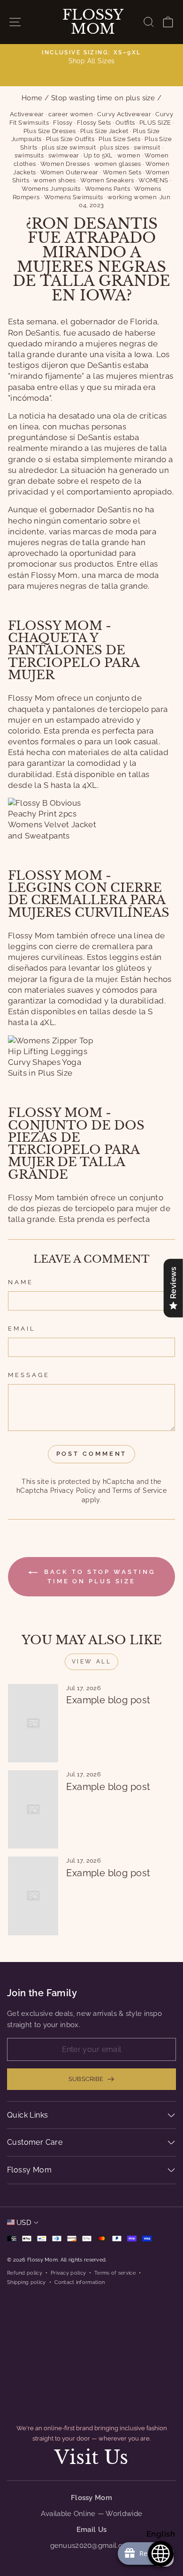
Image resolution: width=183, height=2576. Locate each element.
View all (92, 1662)
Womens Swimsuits (74, 197)
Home (32, 98)
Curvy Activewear (124, 114)
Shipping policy (27, 2282)
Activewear (27, 114)
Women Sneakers (107, 180)
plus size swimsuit (69, 147)
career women (71, 114)
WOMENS (153, 180)
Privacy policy (68, 2273)
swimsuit (147, 147)
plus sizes (114, 147)
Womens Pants (107, 189)
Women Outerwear (69, 172)
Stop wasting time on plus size (103, 98)
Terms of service (115, 2273)
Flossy (63, 123)
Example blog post (108, 1700)
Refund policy (25, 2273)
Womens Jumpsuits (51, 189)
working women (132, 197)
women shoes (55, 180)
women (129, 155)
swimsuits (29, 155)
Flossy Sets (94, 123)
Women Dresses (65, 164)
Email (22, 1329)
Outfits (125, 123)
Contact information (80, 2282)
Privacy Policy (73, 1490)
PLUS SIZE (155, 123)
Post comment (92, 1454)
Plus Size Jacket (104, 131)
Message (29, 1375)
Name (21, 1282)
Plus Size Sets (119, 139)
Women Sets (122, 172)
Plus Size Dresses (50, 131)
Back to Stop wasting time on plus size (98, 1576)
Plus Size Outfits (70, 139)
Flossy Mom (93, 22)
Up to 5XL (98, 155)
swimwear (64, 155)
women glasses (118, 164)
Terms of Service (139, 1490)
